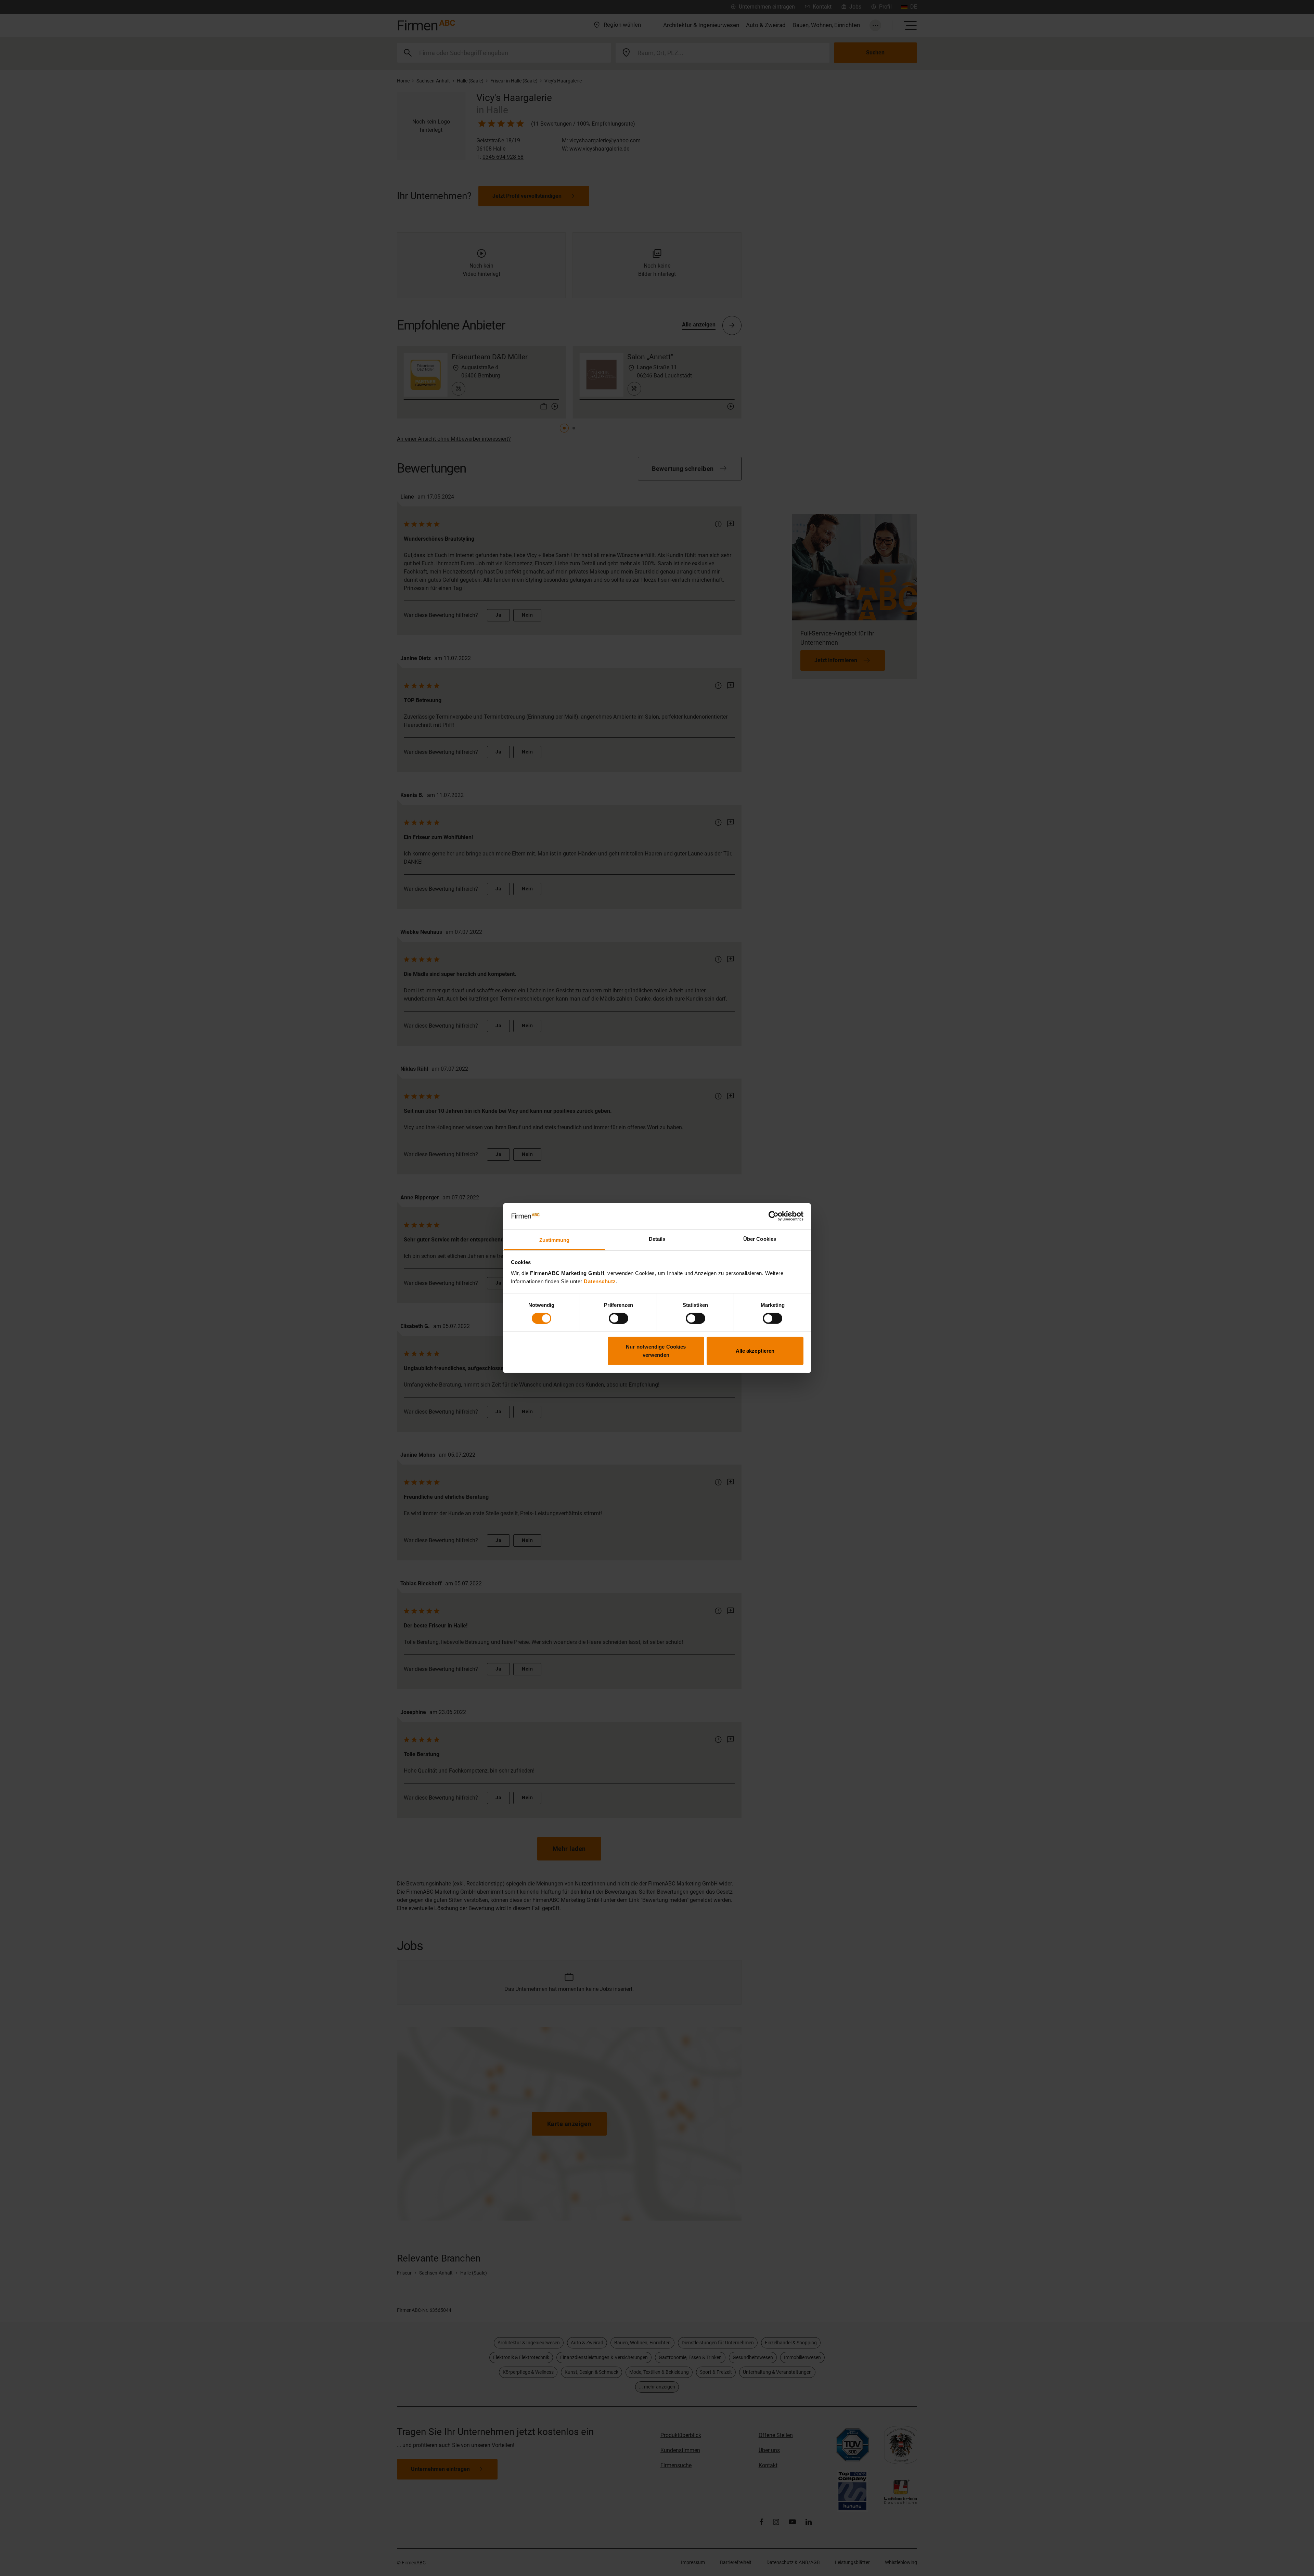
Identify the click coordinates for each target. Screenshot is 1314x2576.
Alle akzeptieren (755, 1351)
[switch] (619, 1318)
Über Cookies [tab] (760, 1239)
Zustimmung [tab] (555, 1240)
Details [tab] (657, 1239)
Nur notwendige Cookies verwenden (656, 1351)
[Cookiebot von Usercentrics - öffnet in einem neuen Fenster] (774, 1216)
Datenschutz (600, 1281)
